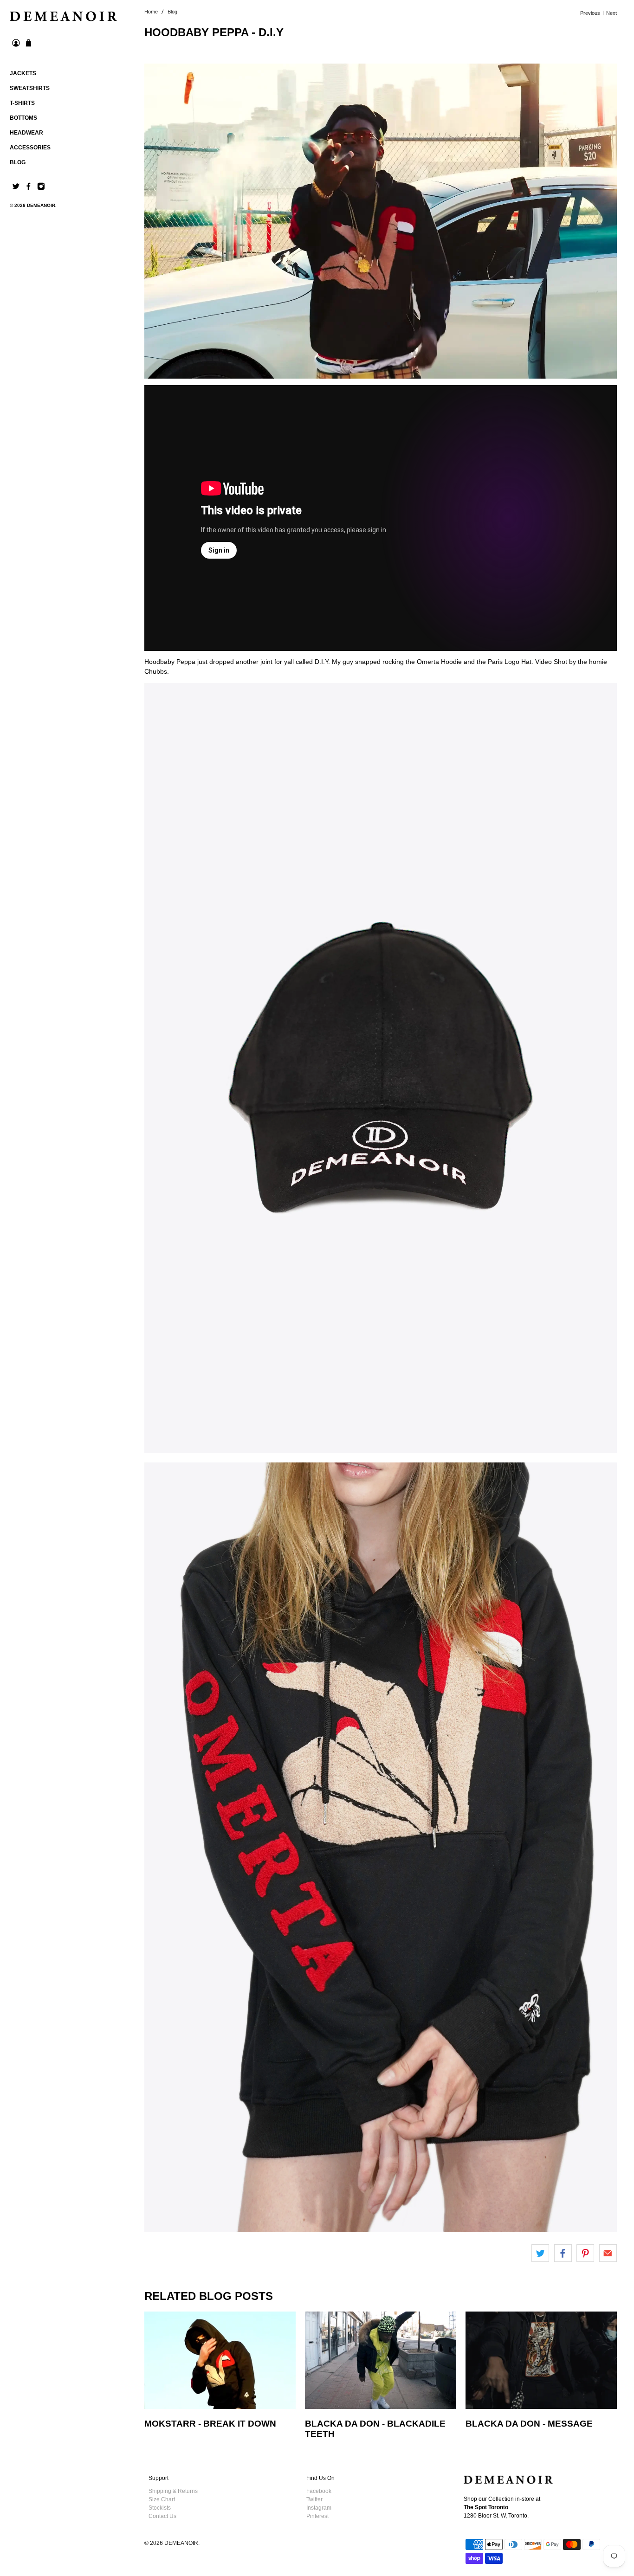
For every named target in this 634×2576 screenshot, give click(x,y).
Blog (172, 12)
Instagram (319, 2508)
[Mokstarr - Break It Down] (220, 2360)
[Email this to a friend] (608, 2253)
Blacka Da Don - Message (529, 2424)
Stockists (160, 2508)
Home (151, 12)
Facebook (319, 2491)
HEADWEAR (26, 133)
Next (611, 13)
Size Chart (162, 2499)
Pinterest (317, 2516)
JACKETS (23, 73)
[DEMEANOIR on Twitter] (16, 188)
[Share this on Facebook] (563, 2253)
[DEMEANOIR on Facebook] (29, 188)
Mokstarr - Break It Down (210, 2424)
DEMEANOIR (41, 205)
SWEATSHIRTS (30, 88)
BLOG (18, 162)
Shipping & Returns (173, 2491)
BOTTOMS (23, 118)
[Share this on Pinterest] (585, 2253)
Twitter (314, 2499)
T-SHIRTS (22, 103)
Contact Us (162, 2516)
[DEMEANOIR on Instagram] (41, 188)
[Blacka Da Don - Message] (541, 2360)
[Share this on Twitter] (540, 2253)
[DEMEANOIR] (63, 16)
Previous (590, 13)
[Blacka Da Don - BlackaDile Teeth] (381, 2360)
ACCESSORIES (30, 148)
